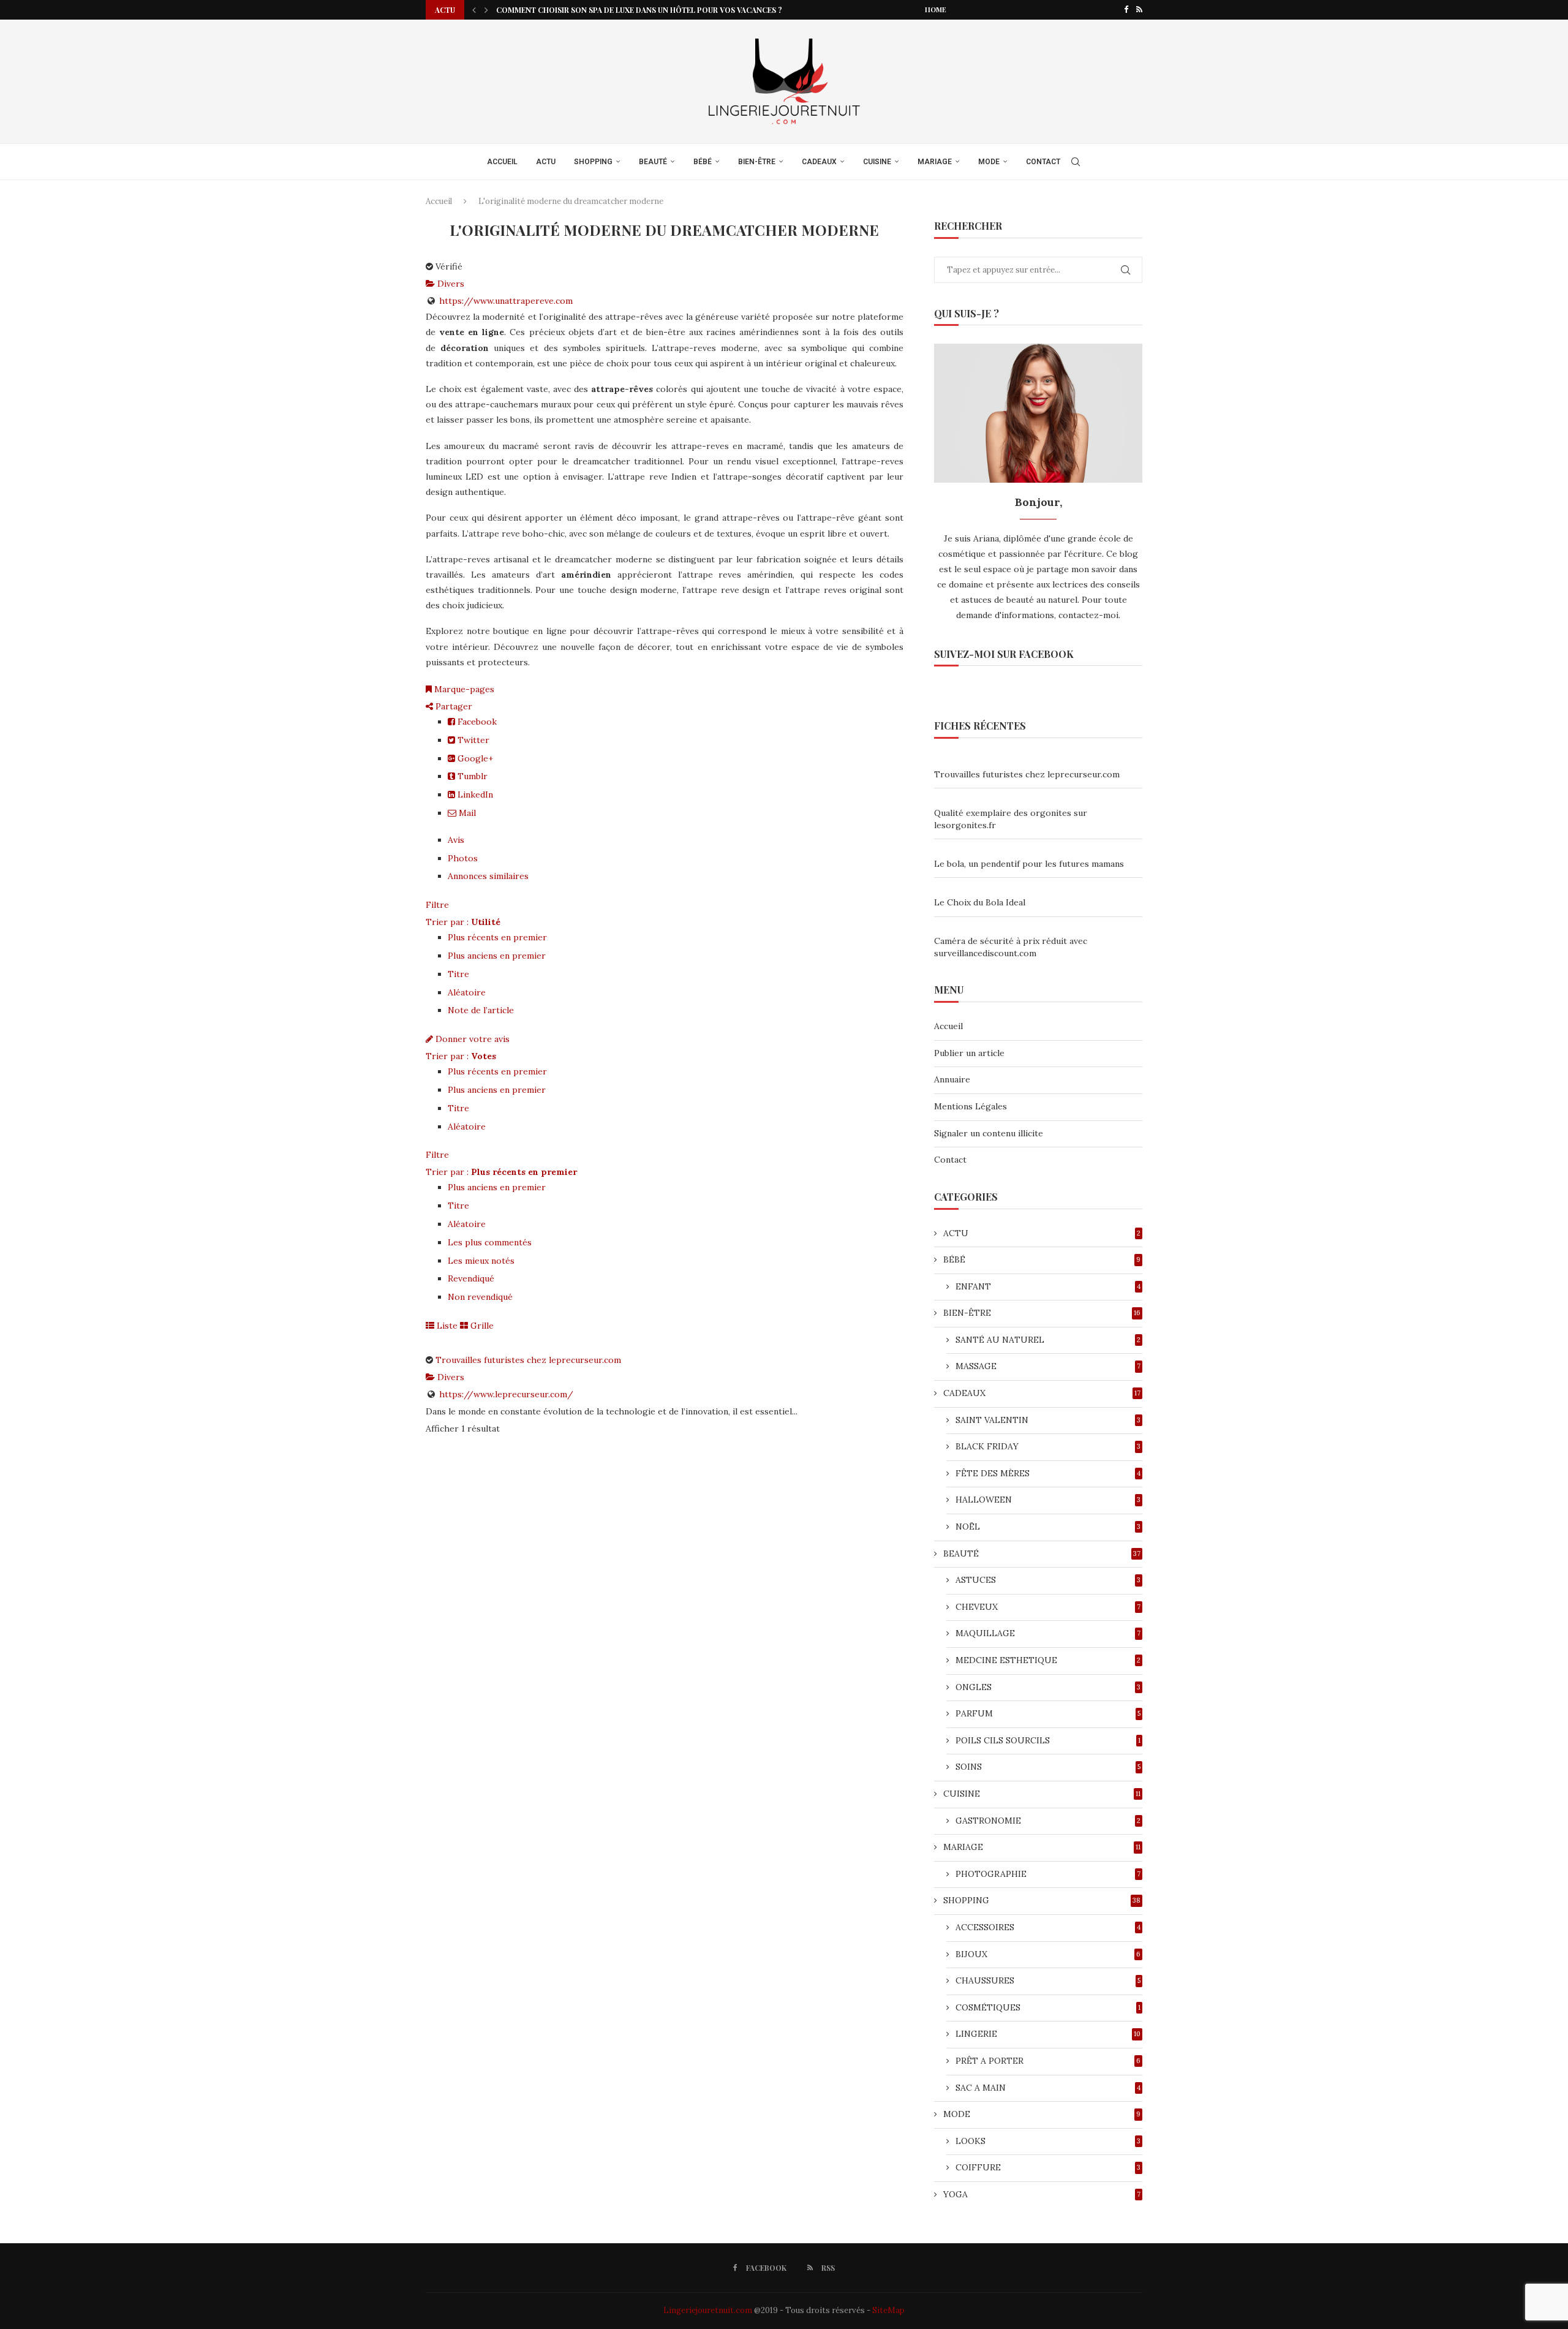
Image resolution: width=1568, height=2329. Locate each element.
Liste (446, 1326)
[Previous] (474, 10)
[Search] (1076, 162)
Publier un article (969, 1053)
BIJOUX (1048, 1954)
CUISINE (877, 162)
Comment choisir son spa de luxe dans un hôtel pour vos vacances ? (639, 10)
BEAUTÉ (653, 162)
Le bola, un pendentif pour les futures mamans (1029, 864)
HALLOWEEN (1048, 1500)
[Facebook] (1126, 10)
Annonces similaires (488, 876)
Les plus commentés (490, 1242)
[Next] (486, 10)
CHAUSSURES (1048, 1980)
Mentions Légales (971, 1106)
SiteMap (888, 2310)
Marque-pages (463, 689)
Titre (458, 974)
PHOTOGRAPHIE (1048, 1874)
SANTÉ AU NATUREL (1048, 1340)
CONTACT (1043, 162)
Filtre (437, 905)
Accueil (439, 201)
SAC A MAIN (1048, 2088)
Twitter (472, 740)
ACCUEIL (502, 162)
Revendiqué (471, 1278)
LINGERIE (1048, 2034)
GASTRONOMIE (1048, 1821)
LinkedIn (474, 795)
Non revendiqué (480, 1297)
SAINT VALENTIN (1048, 1420)
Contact (950, 1160)
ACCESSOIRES (1048, 1927)
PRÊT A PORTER (1048, 2061)
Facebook (476, 722)
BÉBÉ (703, 162)
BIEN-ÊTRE (757, 162)
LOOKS (1048, 2141)
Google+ (474, 758)
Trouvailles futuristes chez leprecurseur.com (528, 1360)
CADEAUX (819, 162)
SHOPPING (593, 162)
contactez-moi (1088, 615)
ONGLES (1048, 1687)
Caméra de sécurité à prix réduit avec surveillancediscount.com (1011, 947)
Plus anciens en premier (497, 956)
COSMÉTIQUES (1048, 2007)
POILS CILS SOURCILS (1048, 1740)
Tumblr (471, 776)
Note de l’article (481, 1010)
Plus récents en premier (497, 937)
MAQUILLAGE (1048, 1633)
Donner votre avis (471, 1039)
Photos (463, 858)
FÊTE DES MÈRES (1048, 1473)
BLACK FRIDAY (1048, 1446)
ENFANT (1048, 1286)
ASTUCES (1048, 1580)
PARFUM (1048, 1713)
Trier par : (463, 922)
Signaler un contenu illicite (989, 1133)
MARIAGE (935, 162)
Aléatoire (467, 992)
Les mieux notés (481, 1261)
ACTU (546, 162)
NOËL (1048, 1527)
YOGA (1042, 2194)
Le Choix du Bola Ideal (980, 902)
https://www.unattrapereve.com (506, 301)
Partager (453, 706)
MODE (989, 162)
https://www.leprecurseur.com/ (506, 1394)
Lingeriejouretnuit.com (708, 2310)
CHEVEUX (1048, 1607)
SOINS (1048, 1767)
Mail (466, 813)
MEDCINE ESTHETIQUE (1048, 1660)
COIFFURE (1048, 2167)
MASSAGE (1048, 1366)
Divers (450, 284)
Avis (456, 840)
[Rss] (1139, 10)
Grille (481, 1326)
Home (936, 9)
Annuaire (952, 1079)
